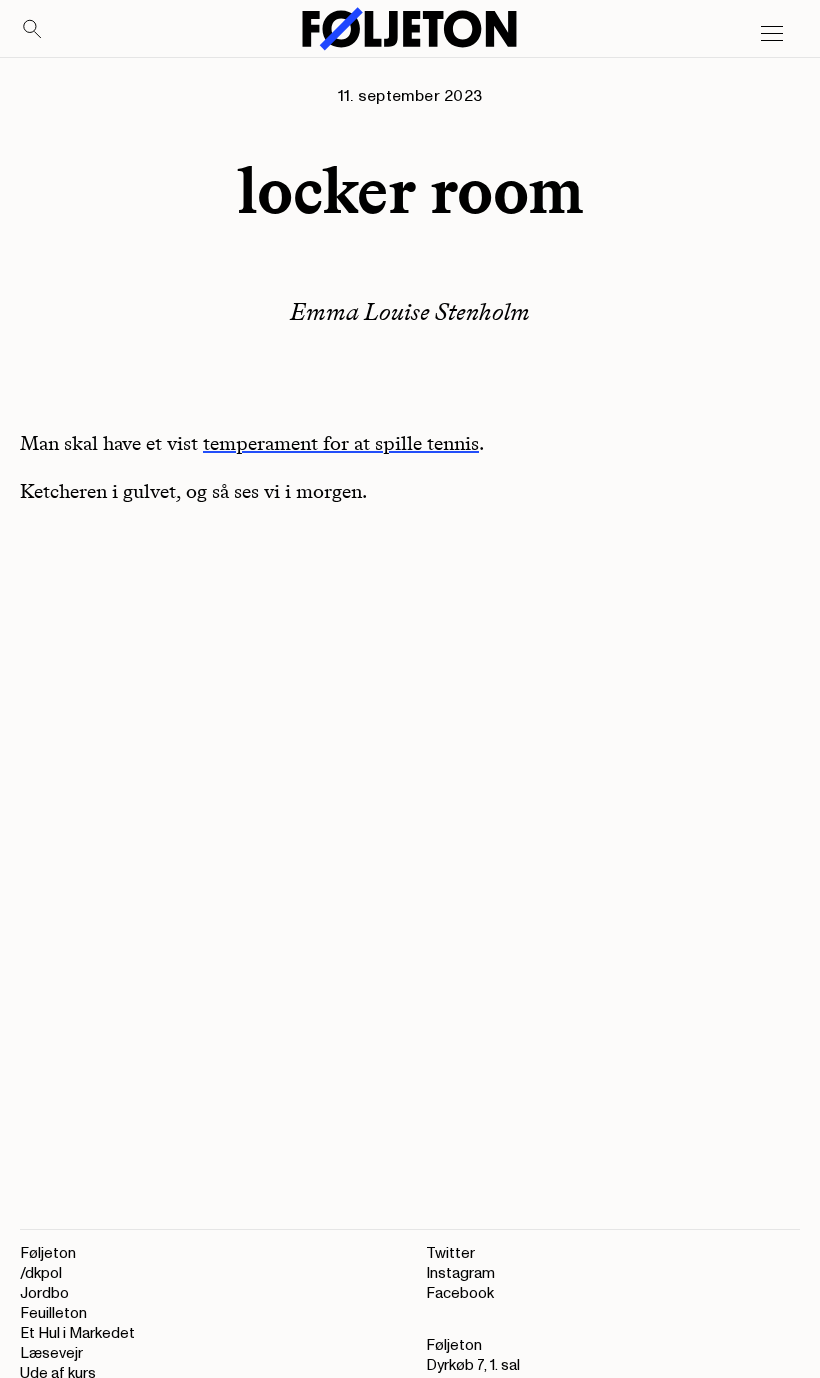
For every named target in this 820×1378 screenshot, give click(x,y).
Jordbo (44, 1293)
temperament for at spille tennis (341, 443)
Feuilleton (53, 1313)
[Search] (33, 30)
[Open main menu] (772, 34)
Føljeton (48, 1253)
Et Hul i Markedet (77, 1333)
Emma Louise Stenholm (410, 311)
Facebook (460, 1293)
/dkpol (41, 1273)
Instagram (460, 1273)
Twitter (450, 1253)
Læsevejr (51, 1353)
